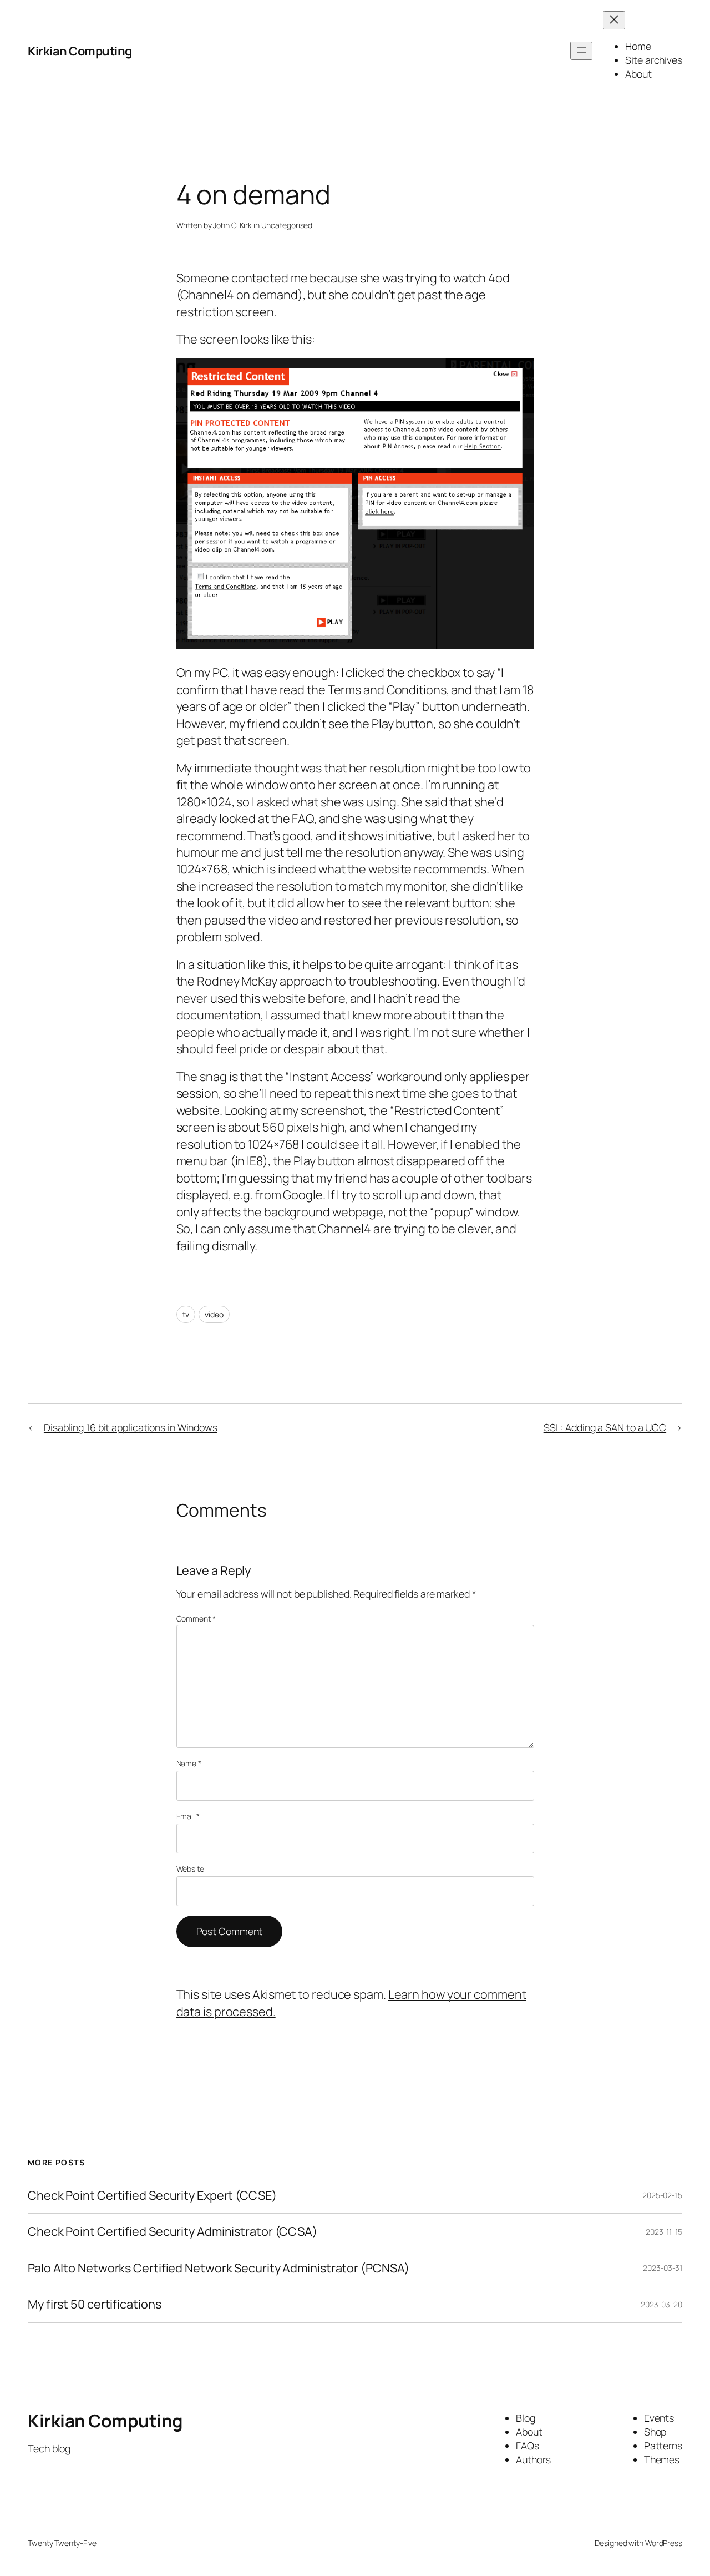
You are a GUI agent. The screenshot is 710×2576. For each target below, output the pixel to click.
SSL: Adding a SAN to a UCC (605, 1427)
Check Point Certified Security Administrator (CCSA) (173, 2231)
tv (186, 1314)
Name (189, 1763)
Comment (196, 1618)
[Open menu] (581, 51)
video (214, 1314)
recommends (450, 869)
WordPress (664, 2543)
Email (188, 1816)
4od (499, 278)
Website (190, 1869)
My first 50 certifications (94, 2304)
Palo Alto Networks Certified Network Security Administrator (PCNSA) (219, 2268)
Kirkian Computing (80, 51)
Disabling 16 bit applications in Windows (131, 1427)
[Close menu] (614, 20)
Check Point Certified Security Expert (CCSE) (152, 2195)
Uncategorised (287, 225)
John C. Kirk (232, 225)
